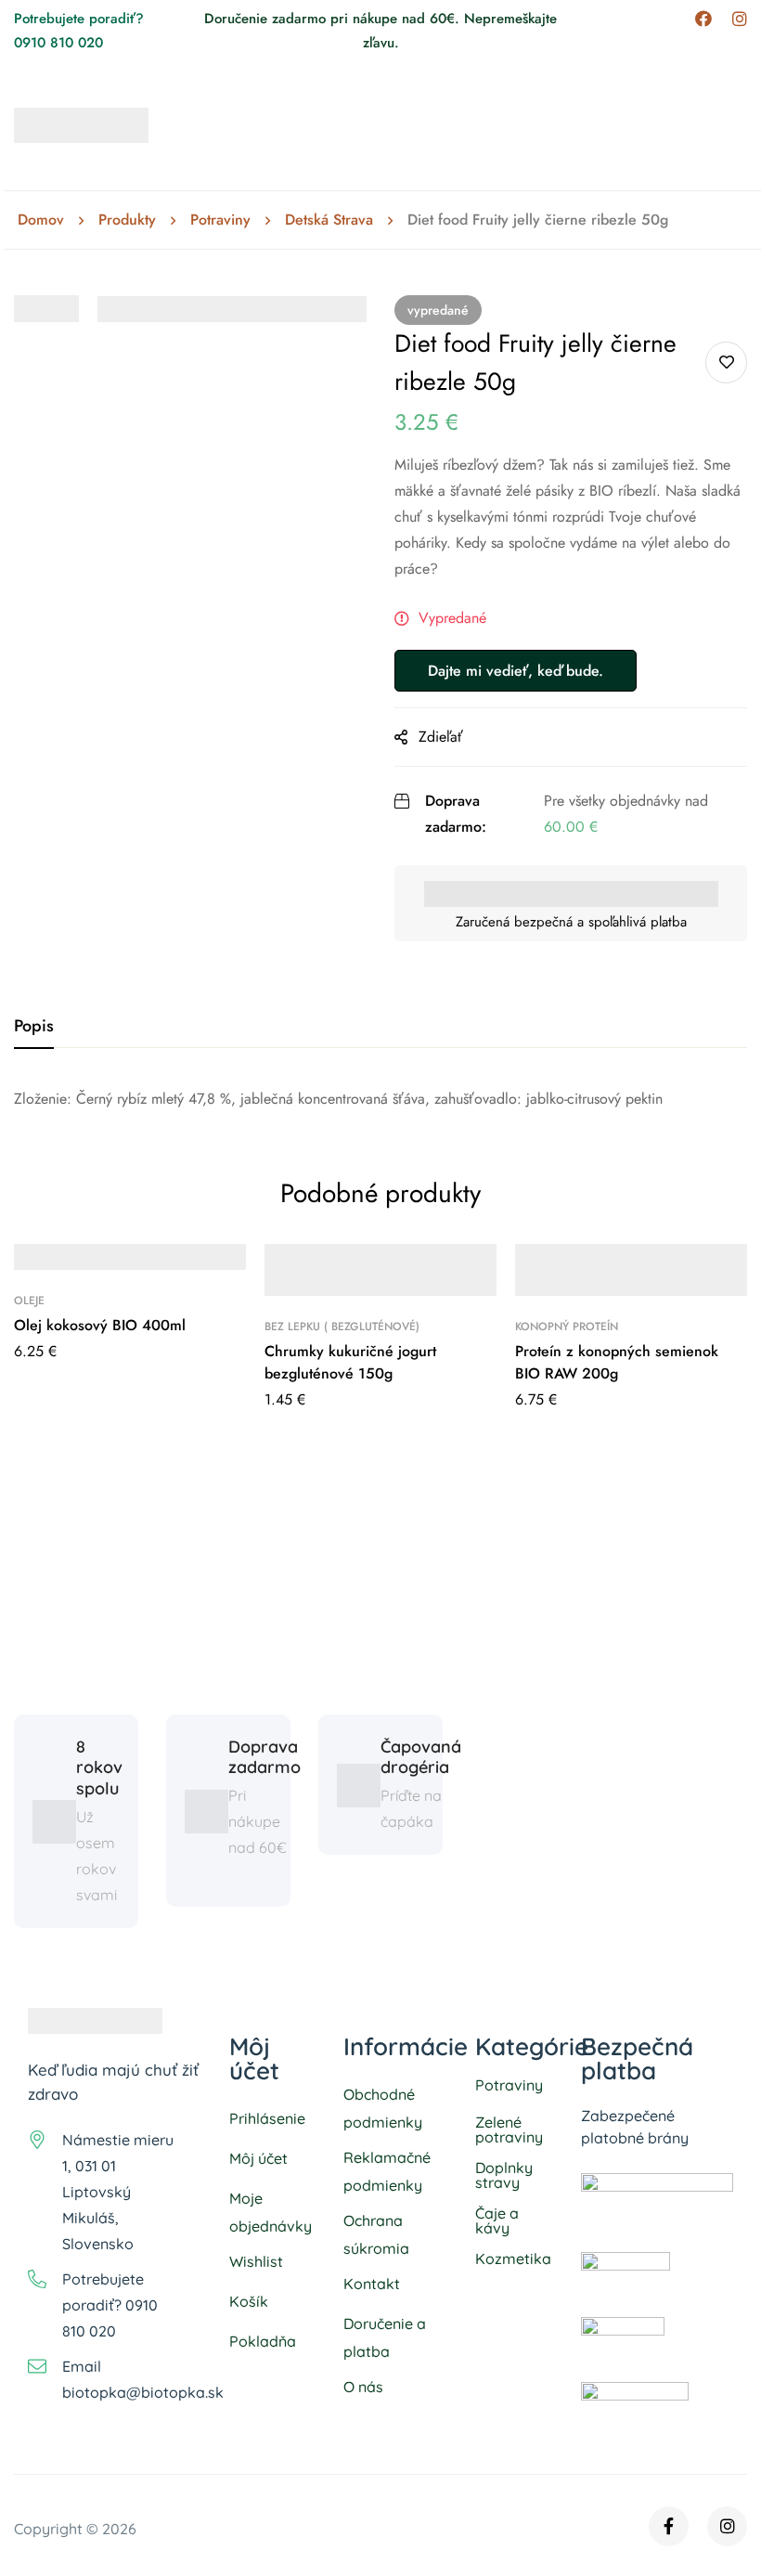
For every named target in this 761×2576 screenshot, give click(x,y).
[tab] (34, 1027)
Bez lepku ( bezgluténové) (342, 1327)
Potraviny (220, 220)
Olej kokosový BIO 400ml (100, 1325)
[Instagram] (740, 19)
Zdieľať (441, 737)
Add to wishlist (726, 362)
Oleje (29, 1301)
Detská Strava (329, 220)
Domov (41, 220)
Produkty (127, 220)
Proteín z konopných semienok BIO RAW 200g (617, 1362)
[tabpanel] (380, 1099)
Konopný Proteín (567, 1327)
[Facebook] (703, 19)
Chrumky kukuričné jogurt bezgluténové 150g (350, 1362)
